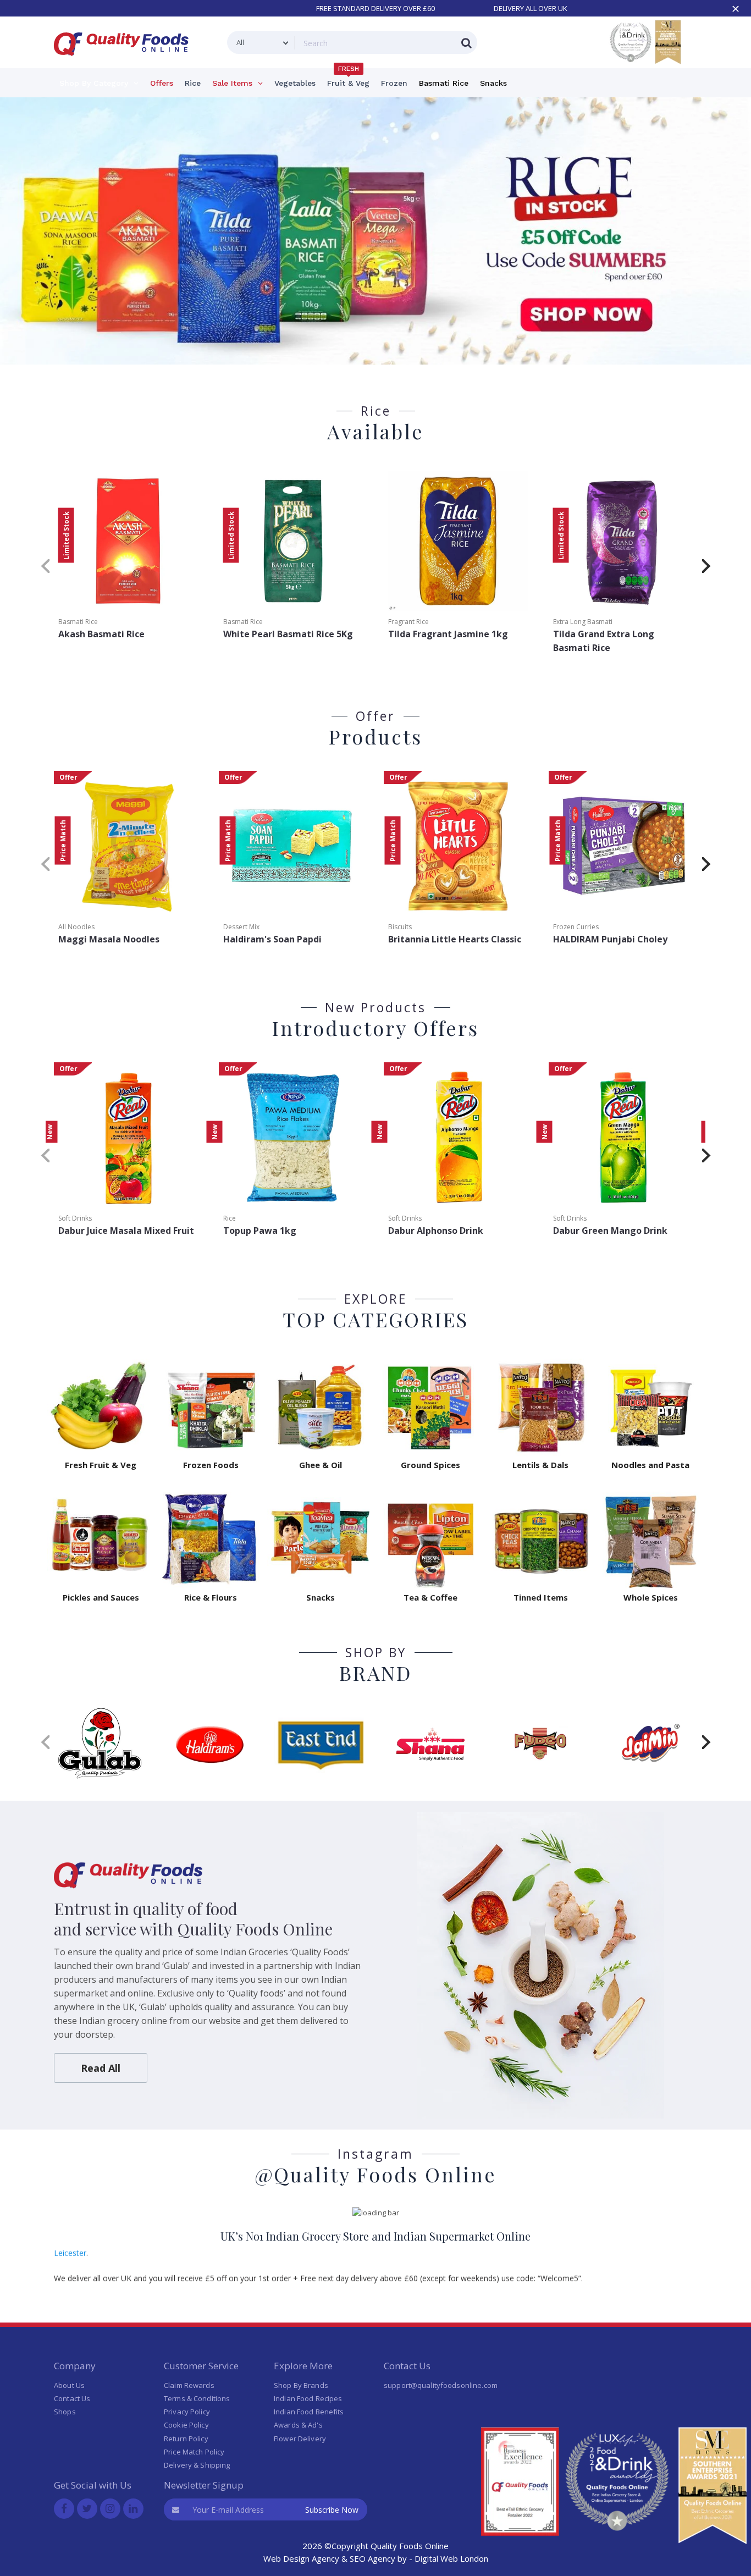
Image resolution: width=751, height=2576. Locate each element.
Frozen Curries (576, 927)
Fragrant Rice (408, 622)
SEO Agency (372, 2558)
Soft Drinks (75, 1218)
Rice (230, 1218)
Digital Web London (451, 2558)
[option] (375, 235)
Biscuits (400, 927)
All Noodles (76, 927)
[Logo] (125, 62)
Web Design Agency (301, 2558)
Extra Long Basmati (583, 622)
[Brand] (101, 1743)
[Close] (736, 9)
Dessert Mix (241, 927)
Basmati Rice (78, 622)
